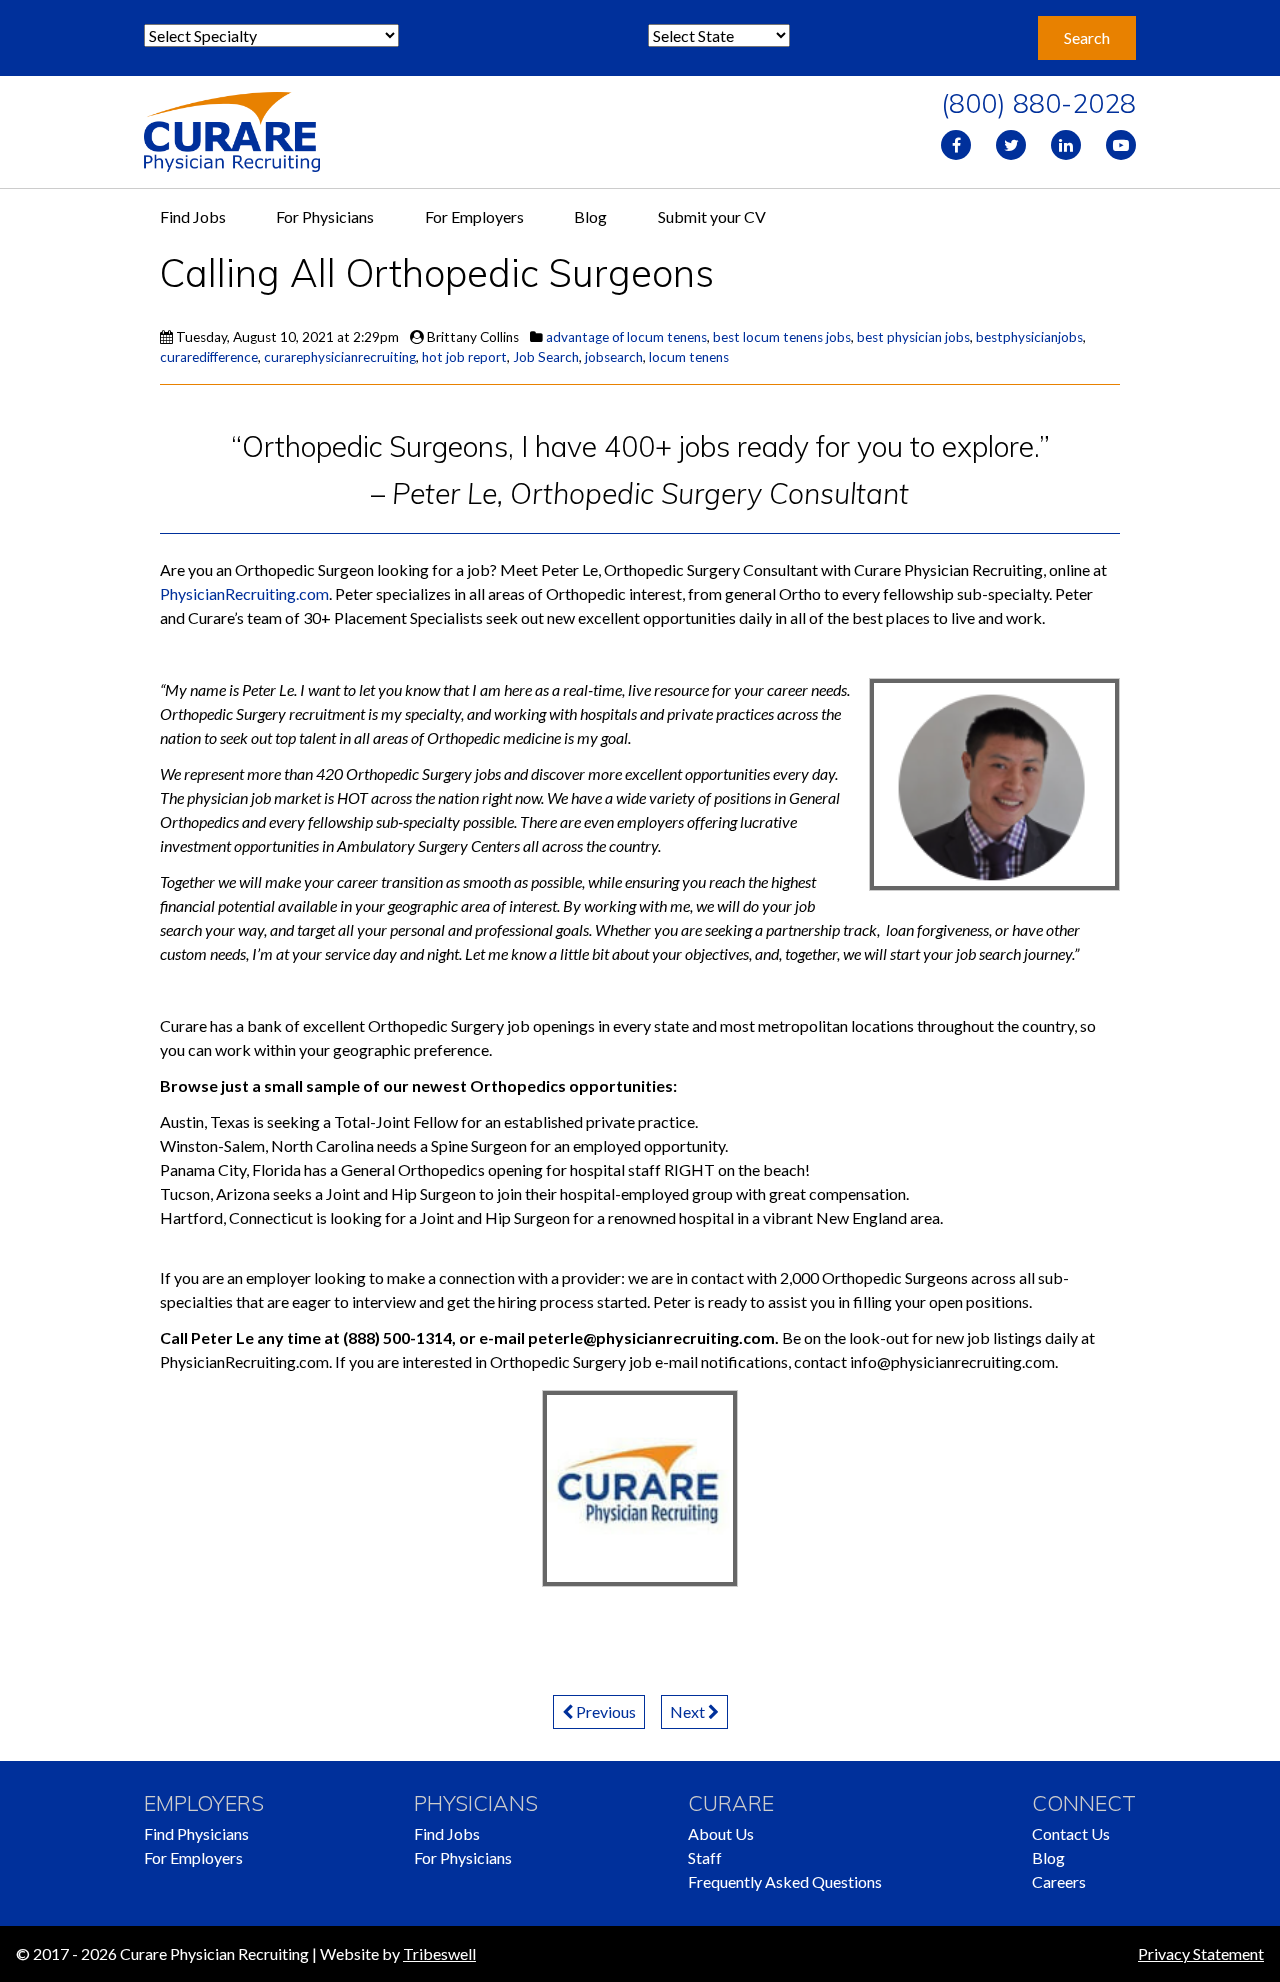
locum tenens (689, 357)
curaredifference (209, 357)
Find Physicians (196, 1833)
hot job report (464, 357)
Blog (590, 216)
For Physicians (325, 216)
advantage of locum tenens (626, 337)
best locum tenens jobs (782, 337)
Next (689, 1711)
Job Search (546, 357)
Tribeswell (439, 1953)
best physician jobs (913, 337)
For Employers (474, 216)
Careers (1059, 1881)
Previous (604, 1711)
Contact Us (1071, 1833)
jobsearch (614, 357)
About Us (721, 1833)
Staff (705, 1857)
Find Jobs (193, 216)
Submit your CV (712, 216)
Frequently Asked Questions (785, 1881)
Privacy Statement (1201, 1953)
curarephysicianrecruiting (340, 357)
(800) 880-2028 (1038, 103)
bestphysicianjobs (1029, 337)
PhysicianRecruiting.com (244, 593)
